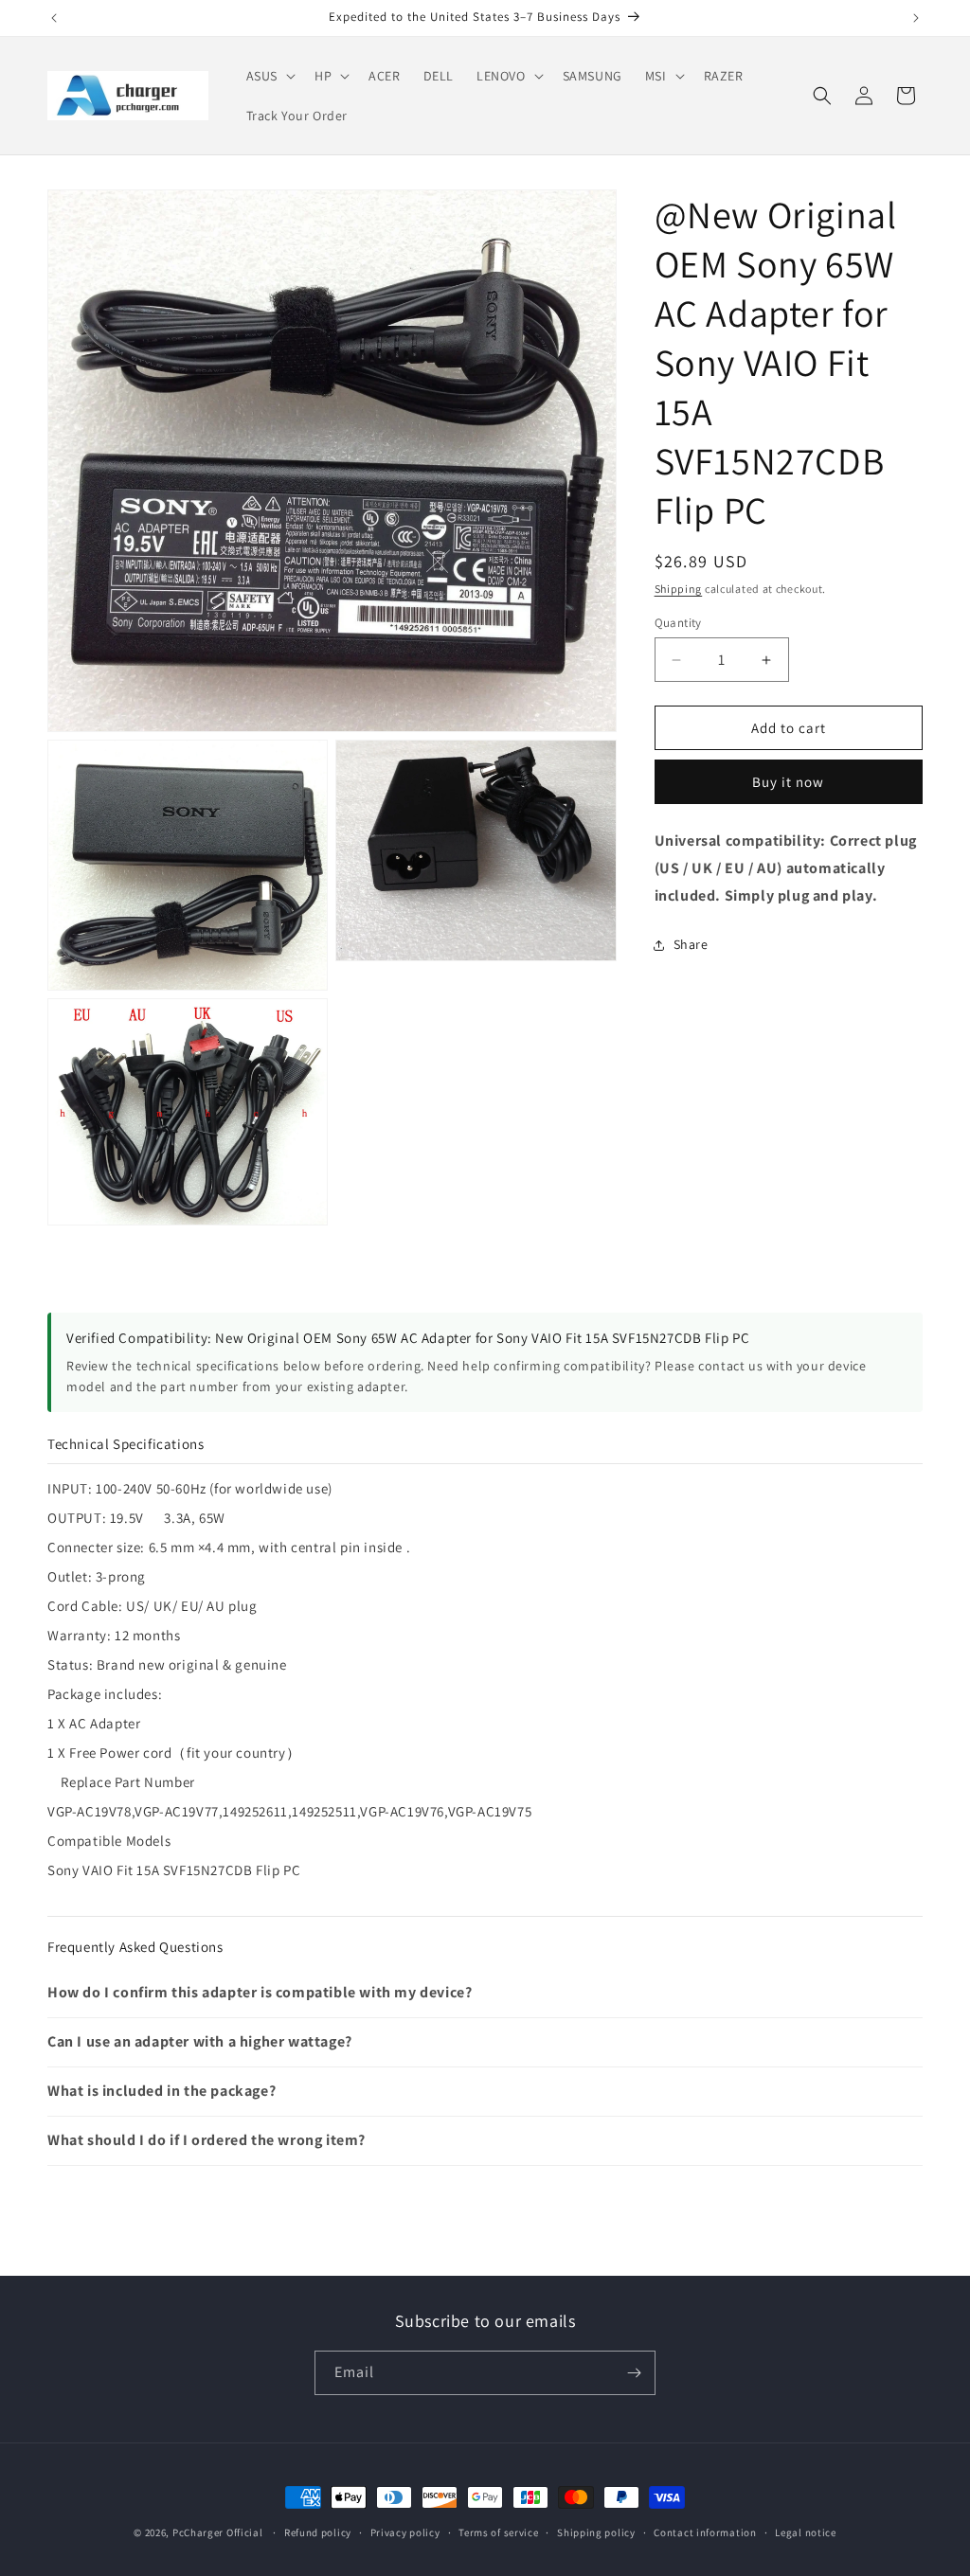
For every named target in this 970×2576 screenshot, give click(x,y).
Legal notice (805, 2532)
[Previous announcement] (54, 18)
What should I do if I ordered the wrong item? (207, 2140)
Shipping (679, 589)
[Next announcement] (916, 18)
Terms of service (498, 2532)
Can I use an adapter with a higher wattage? (200, 2041)
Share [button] (691, 944)
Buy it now (788, 782)
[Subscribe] (634, 2373)
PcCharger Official (218, 2532)
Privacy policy (405, 2532)
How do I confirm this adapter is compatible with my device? (260, 1992)
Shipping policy (596, 2532)
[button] (269, 76)
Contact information (705, 2532)
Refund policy (318, 2532)
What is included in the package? (162, 2091)
